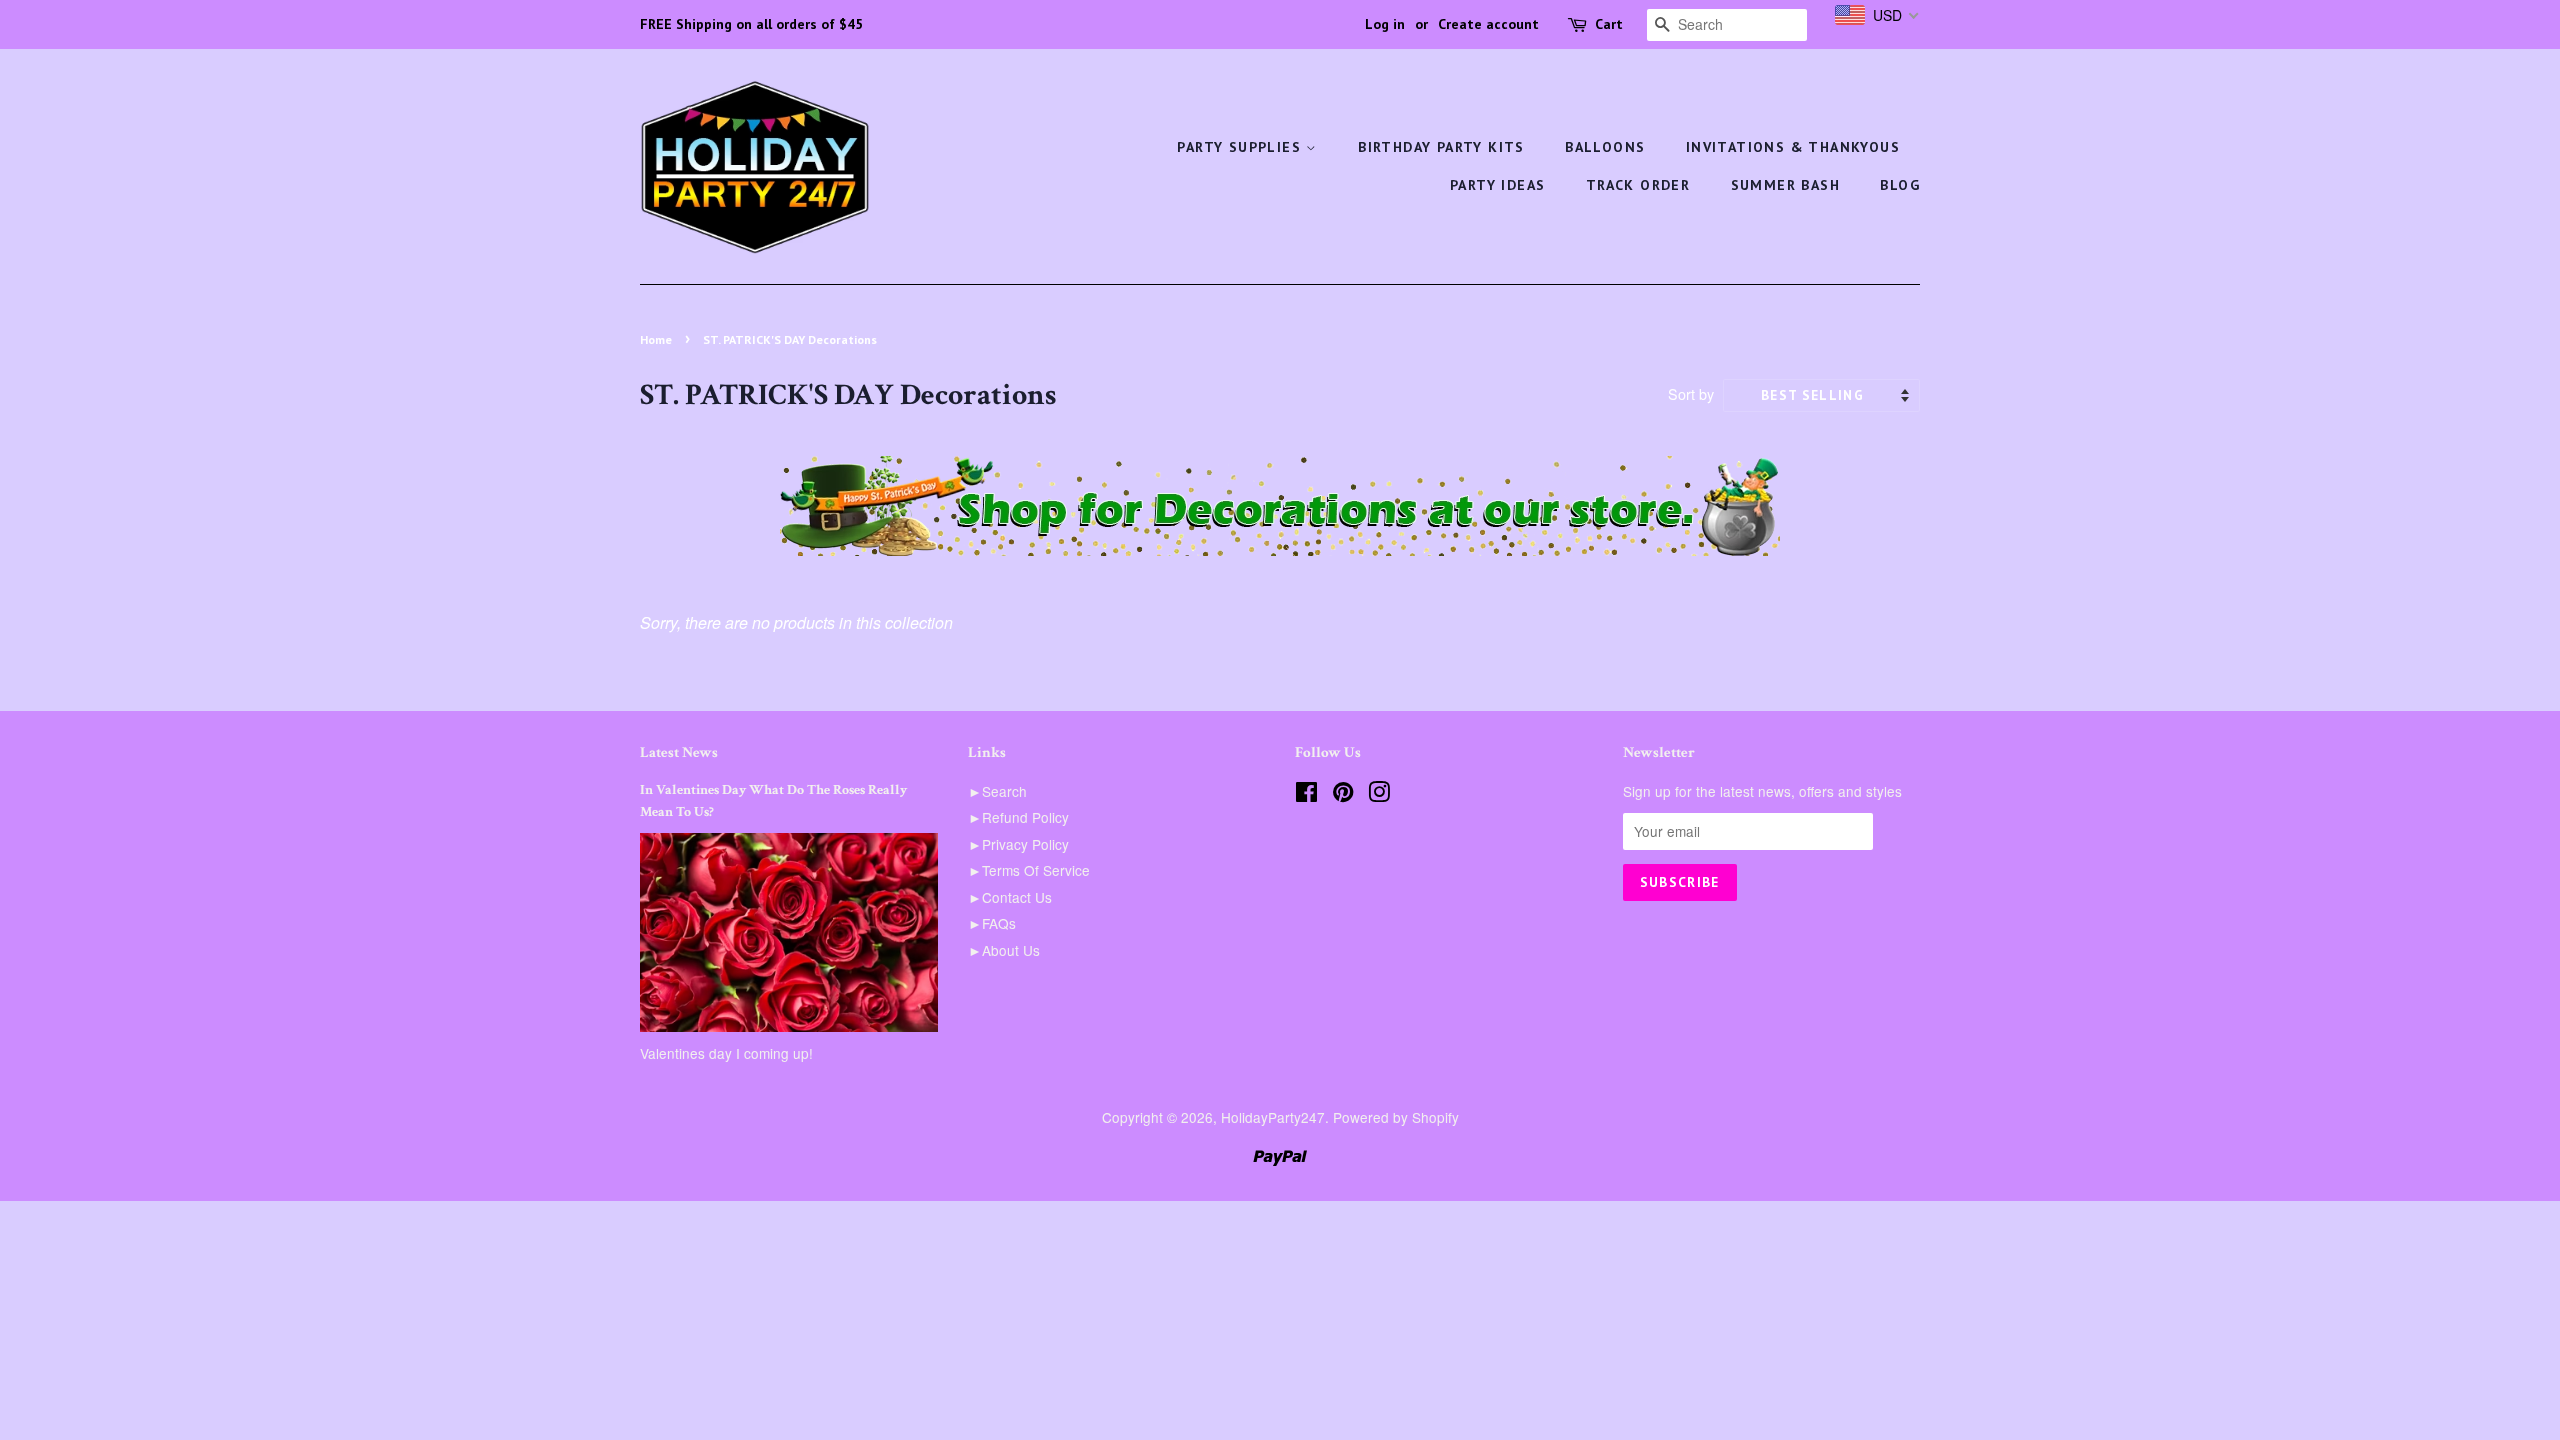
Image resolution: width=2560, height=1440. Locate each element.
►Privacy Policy (1018, 844)
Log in (1385, 24)
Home (656, 339)
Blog (1900, 185)
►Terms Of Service (1029, 870)
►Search (997, 791)
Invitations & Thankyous (1793, 147)
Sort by (1691, 393)
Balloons (1605, 147)
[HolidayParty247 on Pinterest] (1343, 795)
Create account (1488, 24)
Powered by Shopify (1396, 1117)
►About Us (1004, 950)
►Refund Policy (1018, 817)
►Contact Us (1010, 897)
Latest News (679, 752)
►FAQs (992, 923)
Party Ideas (1497, 185)
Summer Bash (1785, 185)
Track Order (1638, 185)
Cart (1609, 24)
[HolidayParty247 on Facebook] (1306, 795)
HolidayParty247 (1273, 1117)
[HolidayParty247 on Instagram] (1379, 795)
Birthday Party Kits (1441, 147)
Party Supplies (1241, 147)
